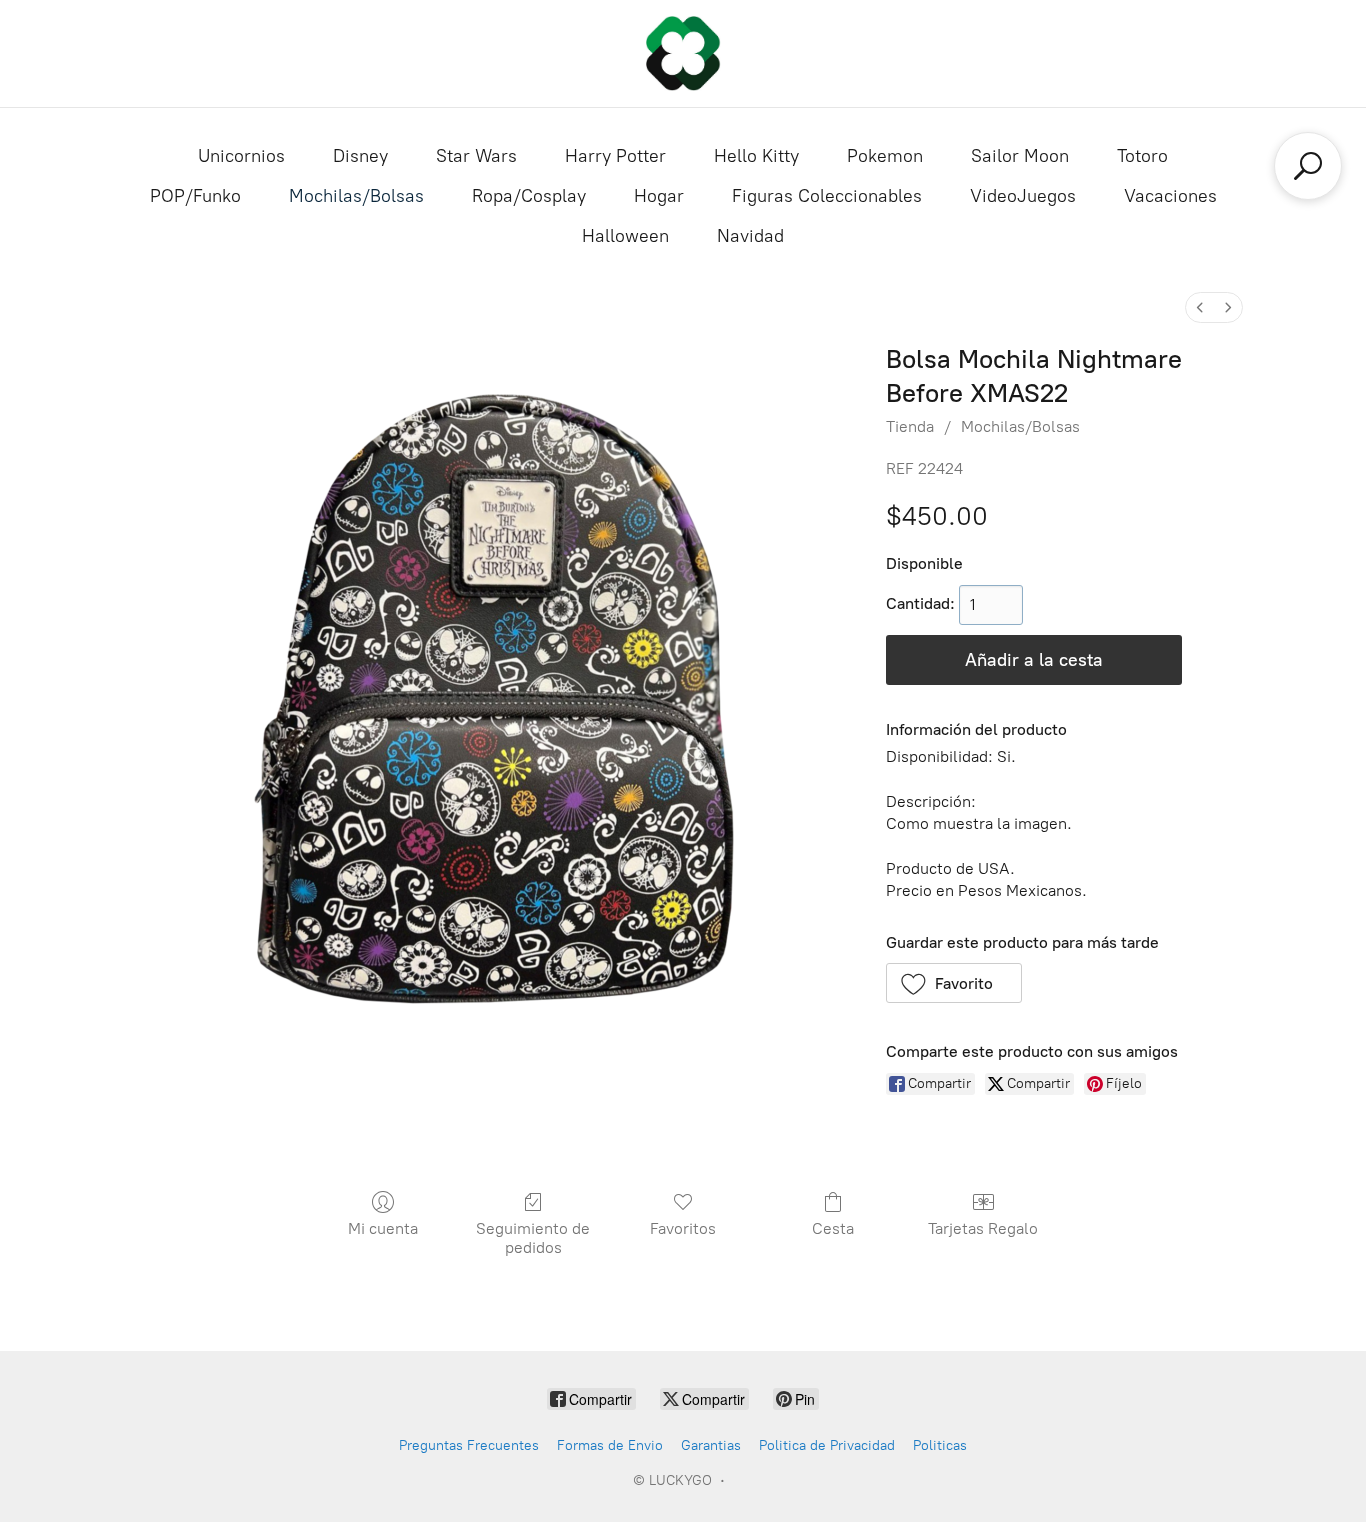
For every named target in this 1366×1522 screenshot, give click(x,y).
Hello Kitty (756, 156)
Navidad (750, 236)
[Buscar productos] (1308, 166)
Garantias (711, 1445)
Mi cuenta (383, 1228)
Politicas (940, 1445)
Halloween (625, 236)
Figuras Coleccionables (827, 196)
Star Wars (476, 156)
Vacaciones (1170, 196)
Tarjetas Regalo (983, 1228)
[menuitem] (1200, 307)
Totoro (1142, 156)
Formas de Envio (610, 1445)
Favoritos (683, 1228)
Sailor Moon (1020, 156)
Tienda (910, 426)
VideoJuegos (1023, 196)
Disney (360, 156)
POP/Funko (195, 196)
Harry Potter (615, 156)
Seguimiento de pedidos (533, 1238)
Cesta (833, 1228)
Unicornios (241, 156)
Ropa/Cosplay (529, 196)
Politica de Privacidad (827, 1445)
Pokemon (885, 156)
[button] (954, 983)
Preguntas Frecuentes (469, 1445)
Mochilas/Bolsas (356, 196)
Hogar (659, 196)
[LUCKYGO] (683, 53)
